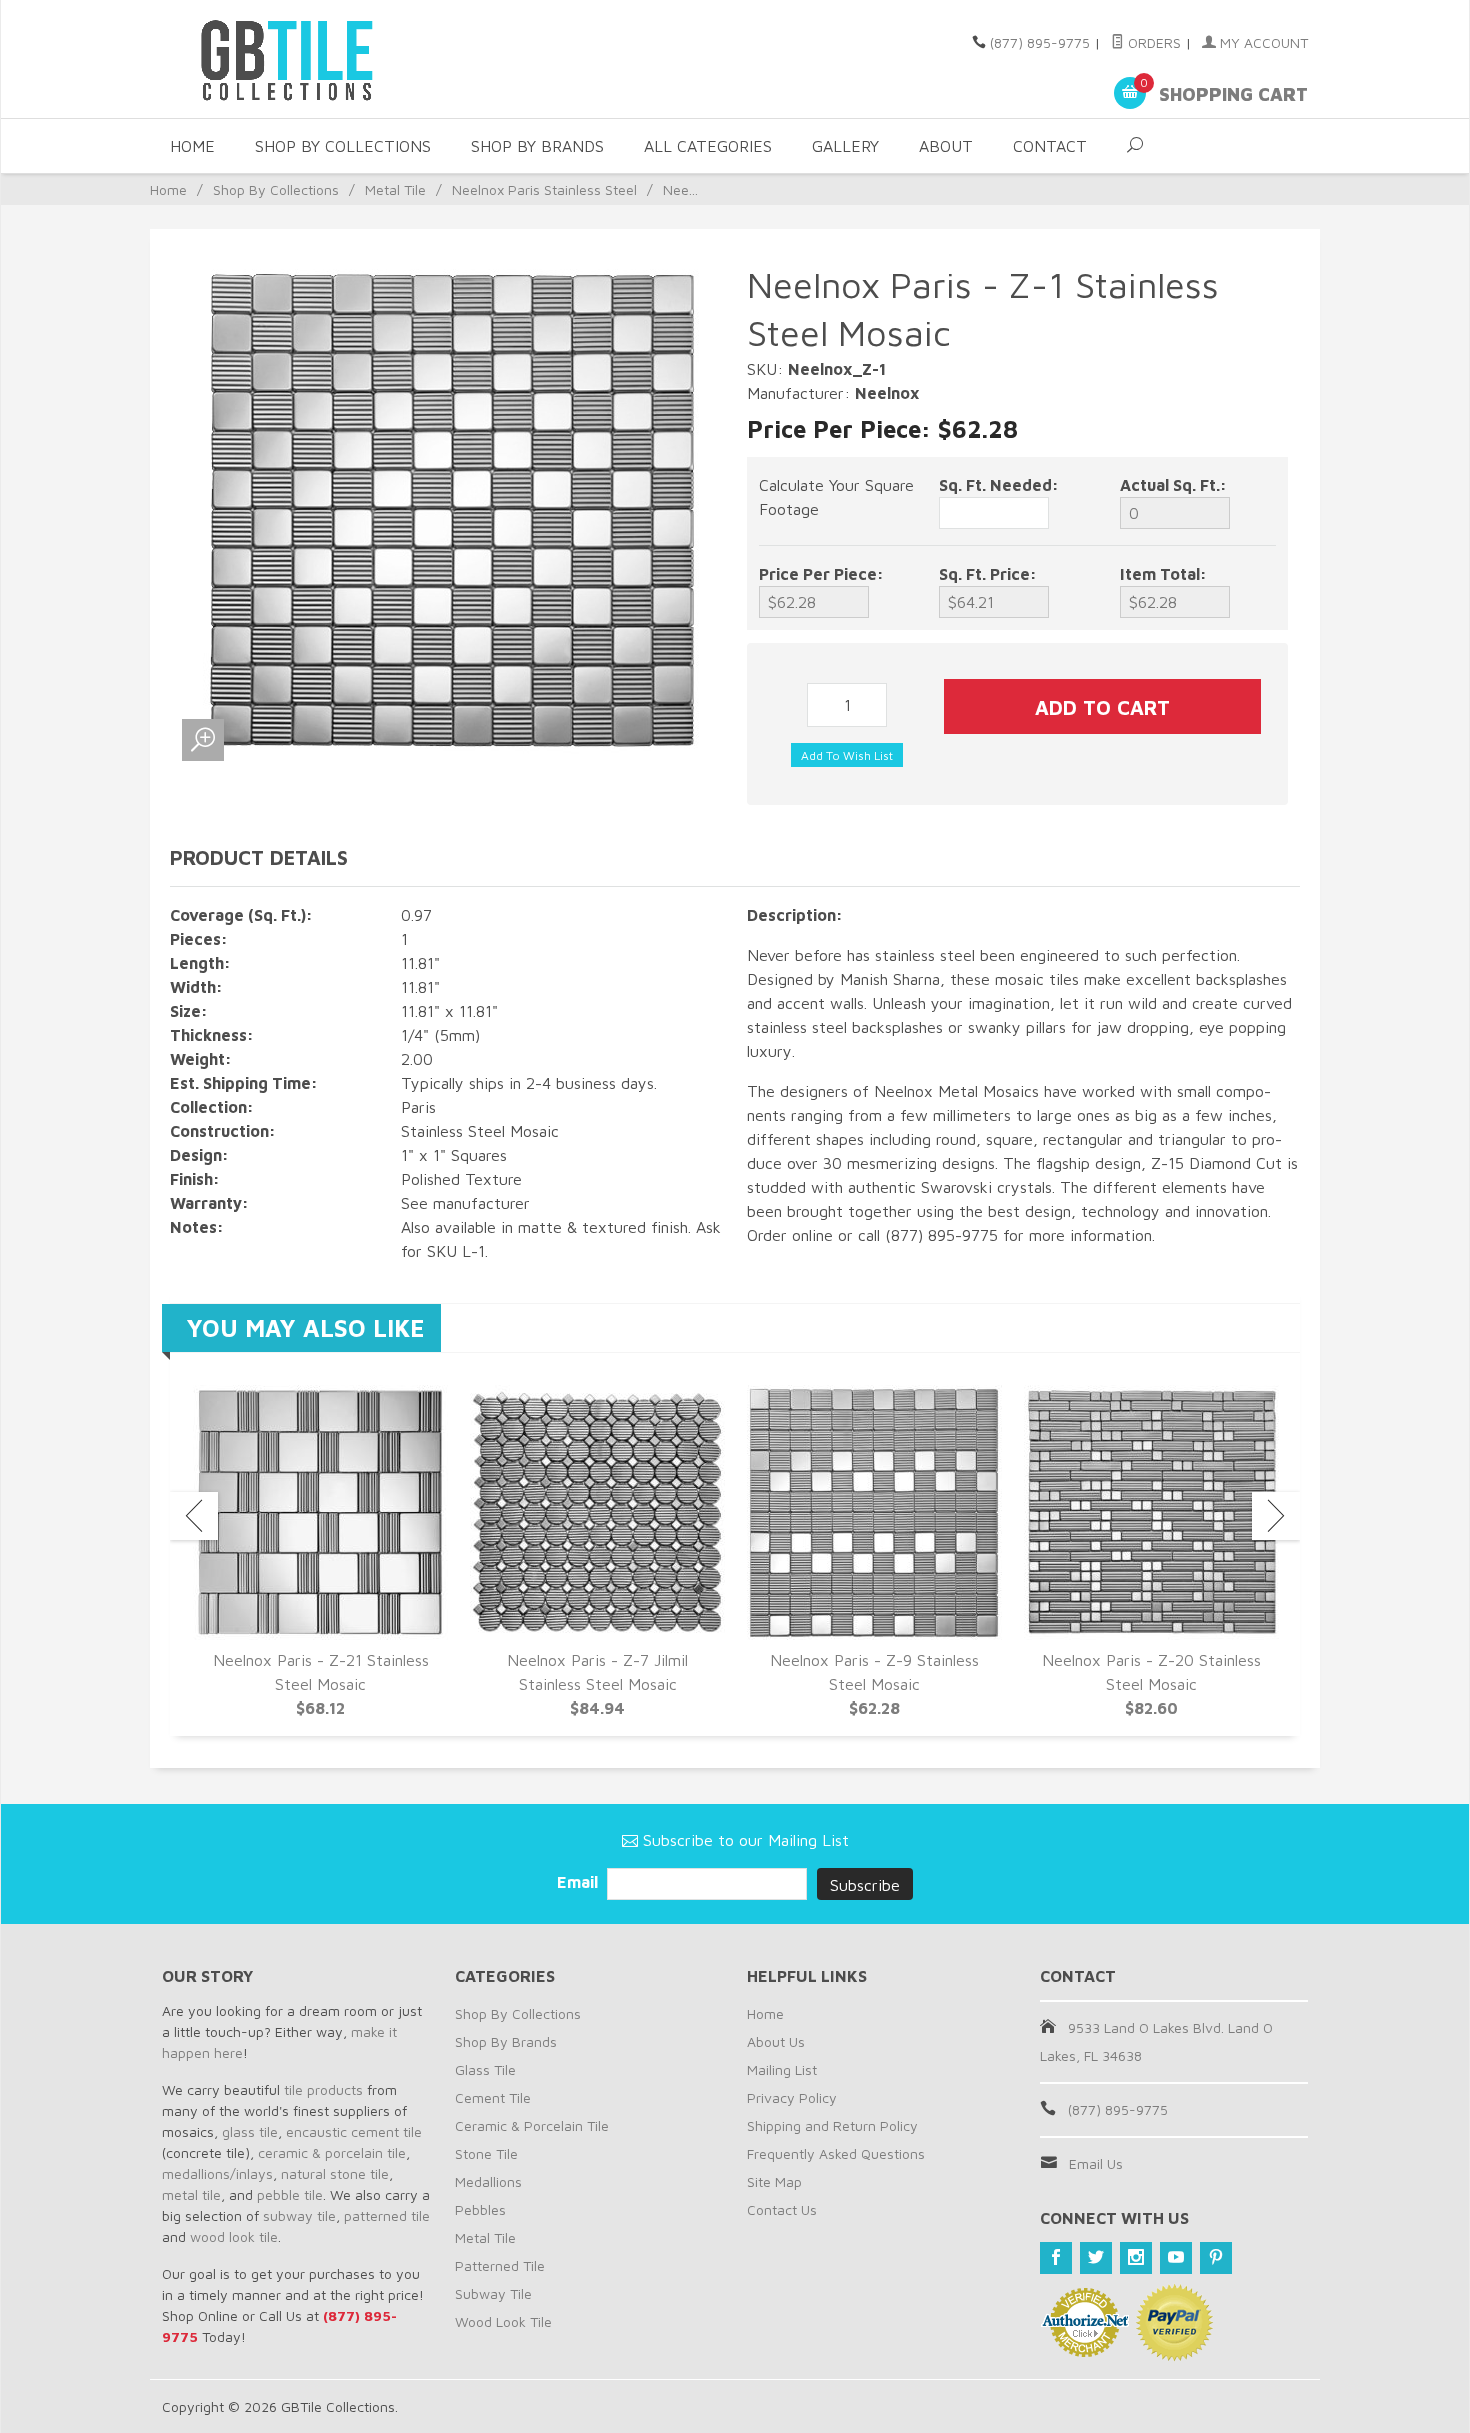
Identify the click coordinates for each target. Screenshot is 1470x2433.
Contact (1050, 146)
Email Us (1096, 2163)
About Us (776, 2041)
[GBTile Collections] (345, 59)
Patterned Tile (500, 2265)
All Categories (708, 146)
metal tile (191, 2194)
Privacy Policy (792, 2097)
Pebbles (480, 2209)
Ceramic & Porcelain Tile (532, 2125)
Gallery (845, 146)
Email (579, 1882)
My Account (1262, 42)
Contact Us (782, 2209)
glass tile (250, 2131)
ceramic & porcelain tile (332, 2152)
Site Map (774, 2181)
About (946, 146)
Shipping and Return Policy (832, 2125)
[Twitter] (1096, 2258)
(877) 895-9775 (1040, 42)
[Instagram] (1136, 2258)
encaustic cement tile (354, 2131)
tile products (323, 2089)
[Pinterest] (1216, 2258)
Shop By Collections (343, 146)
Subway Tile (493, 2293)
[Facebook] (1056, 2258)
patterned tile (387, 2215)
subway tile (299, 2215)
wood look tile (234, 2236)
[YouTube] (1176, 2258)
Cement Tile (493, 2097)
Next (1276, 1516)
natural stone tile (335, 2173)
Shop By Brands (537, 146)
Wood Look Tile (503, 2321)
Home (192, 146)
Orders (1152, 42)
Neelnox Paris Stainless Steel (544, 189)
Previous (194, 1516)
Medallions (488, 2181)
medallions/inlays (217, 2173)
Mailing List (782, 2069)
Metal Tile (395, 189)
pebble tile (290, 2194)
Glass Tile (485, 2069)
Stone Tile (486, 2153)
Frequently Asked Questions (836, 2153)
